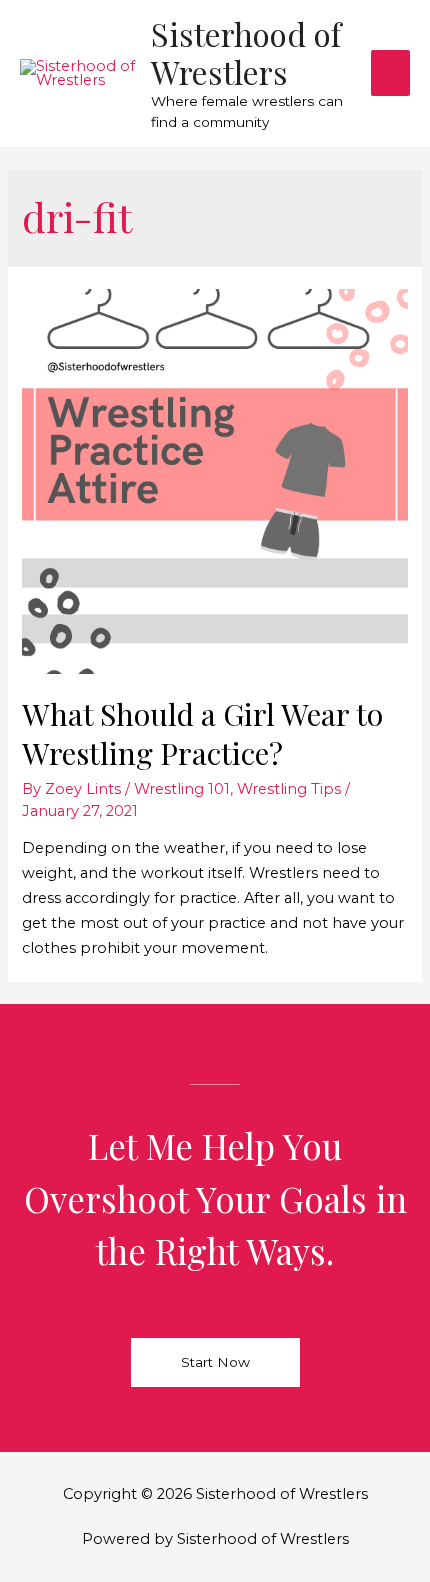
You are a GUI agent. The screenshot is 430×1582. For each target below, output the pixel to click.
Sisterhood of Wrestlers (246, 52)
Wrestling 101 (182, 789)
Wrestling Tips (289, 789)
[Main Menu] (390, 73)
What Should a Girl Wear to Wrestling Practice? (202, 733)
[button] (215, 1363)
